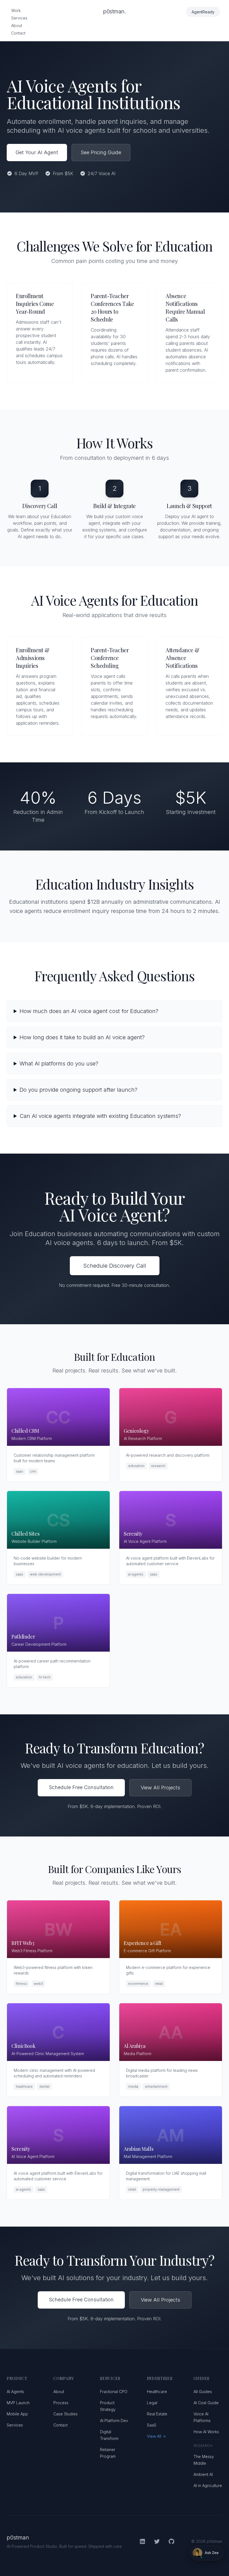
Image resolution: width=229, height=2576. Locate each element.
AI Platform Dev (114, 2421)
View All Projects (160, 1788)
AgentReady (203, 12)
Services (19, 18)
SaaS (152, 2425)
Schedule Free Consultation (81, 1787)
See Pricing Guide (101, 152)
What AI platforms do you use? (59, 1064)
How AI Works (206, 2432)
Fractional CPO (114, 2392)
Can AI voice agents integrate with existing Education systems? (100, 1116)
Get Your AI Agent (37, 152)
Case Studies (65, 2414)
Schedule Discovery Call (115, 1266)
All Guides (203, 2392)
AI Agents (15, 2392)
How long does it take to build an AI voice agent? (82, 1037)
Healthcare (157, 2392)
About (17, 26)
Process (61, 2403)
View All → (156, 2436)
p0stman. (115, 11)
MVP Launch (18, 2403)
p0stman (18, 2538)
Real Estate (157, 2414)
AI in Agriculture (208, 2486)
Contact (18, 33)
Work (16, 10)
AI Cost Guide (206, 2403)
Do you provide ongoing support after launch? (78, 1090)
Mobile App (17, 2414)
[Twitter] (157, 2541)
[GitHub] (171, 2541)
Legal (152, 2403)
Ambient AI (203, 2474)
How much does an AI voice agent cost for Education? (89, 1011)
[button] (207, 2553)
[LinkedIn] (142, 2541)
